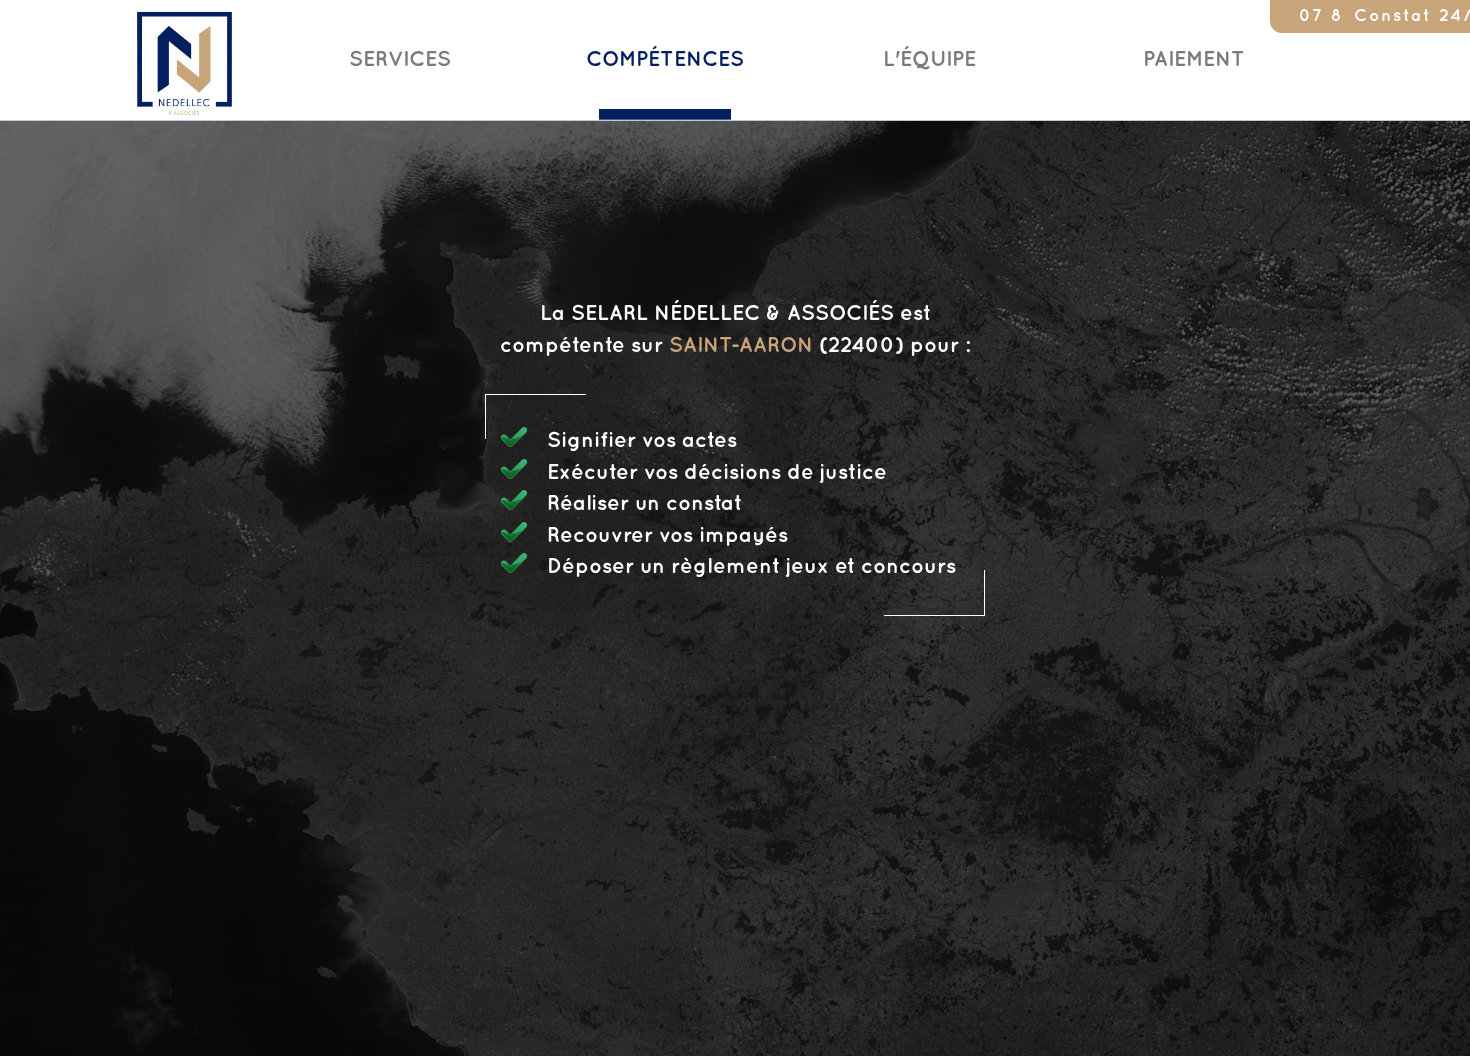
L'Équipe (929, 60)
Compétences (665, 60)
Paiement (1194, 60)
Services (400, 60)
